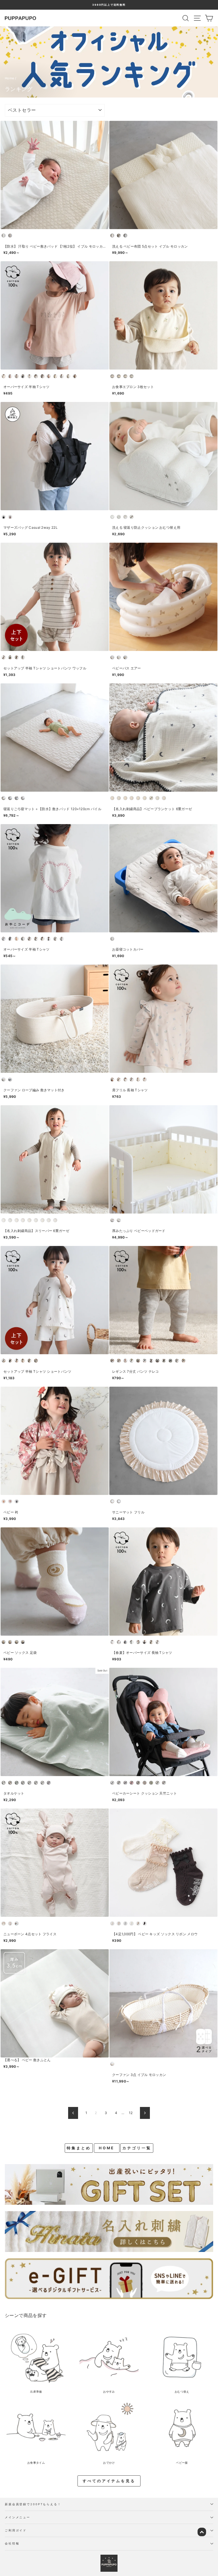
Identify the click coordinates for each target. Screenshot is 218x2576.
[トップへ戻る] (202, 2532)
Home (9, 78)
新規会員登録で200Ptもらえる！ (33, 2504)
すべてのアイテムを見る (109, 2481)
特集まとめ (79, 2148)
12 (131, 2113)
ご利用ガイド (16, 2530)
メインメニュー (18, 2517)
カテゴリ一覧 (137, 2148)
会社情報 (12, 2543)
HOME (107, 2148)
